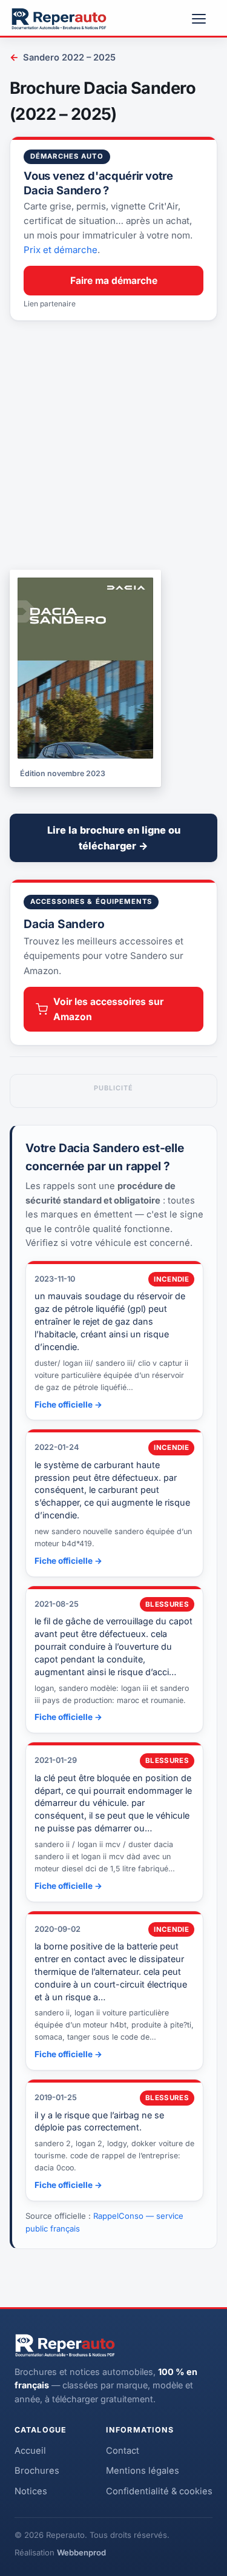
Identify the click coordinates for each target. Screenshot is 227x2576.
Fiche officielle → (68, 1405)
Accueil (30, 2451)
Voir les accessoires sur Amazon (108, 1009)
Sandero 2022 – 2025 (63, 57)
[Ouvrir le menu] (204, 19)
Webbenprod (81, 2552)
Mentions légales (143, 2471)
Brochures (37, 2471)
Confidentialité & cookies (159, 2491)
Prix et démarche (61, 250)
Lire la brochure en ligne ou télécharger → (114, 838)
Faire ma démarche (114, 281)
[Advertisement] (113, 445)
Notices (31, 2491)
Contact (123, 2451)
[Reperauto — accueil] (59, 19)
